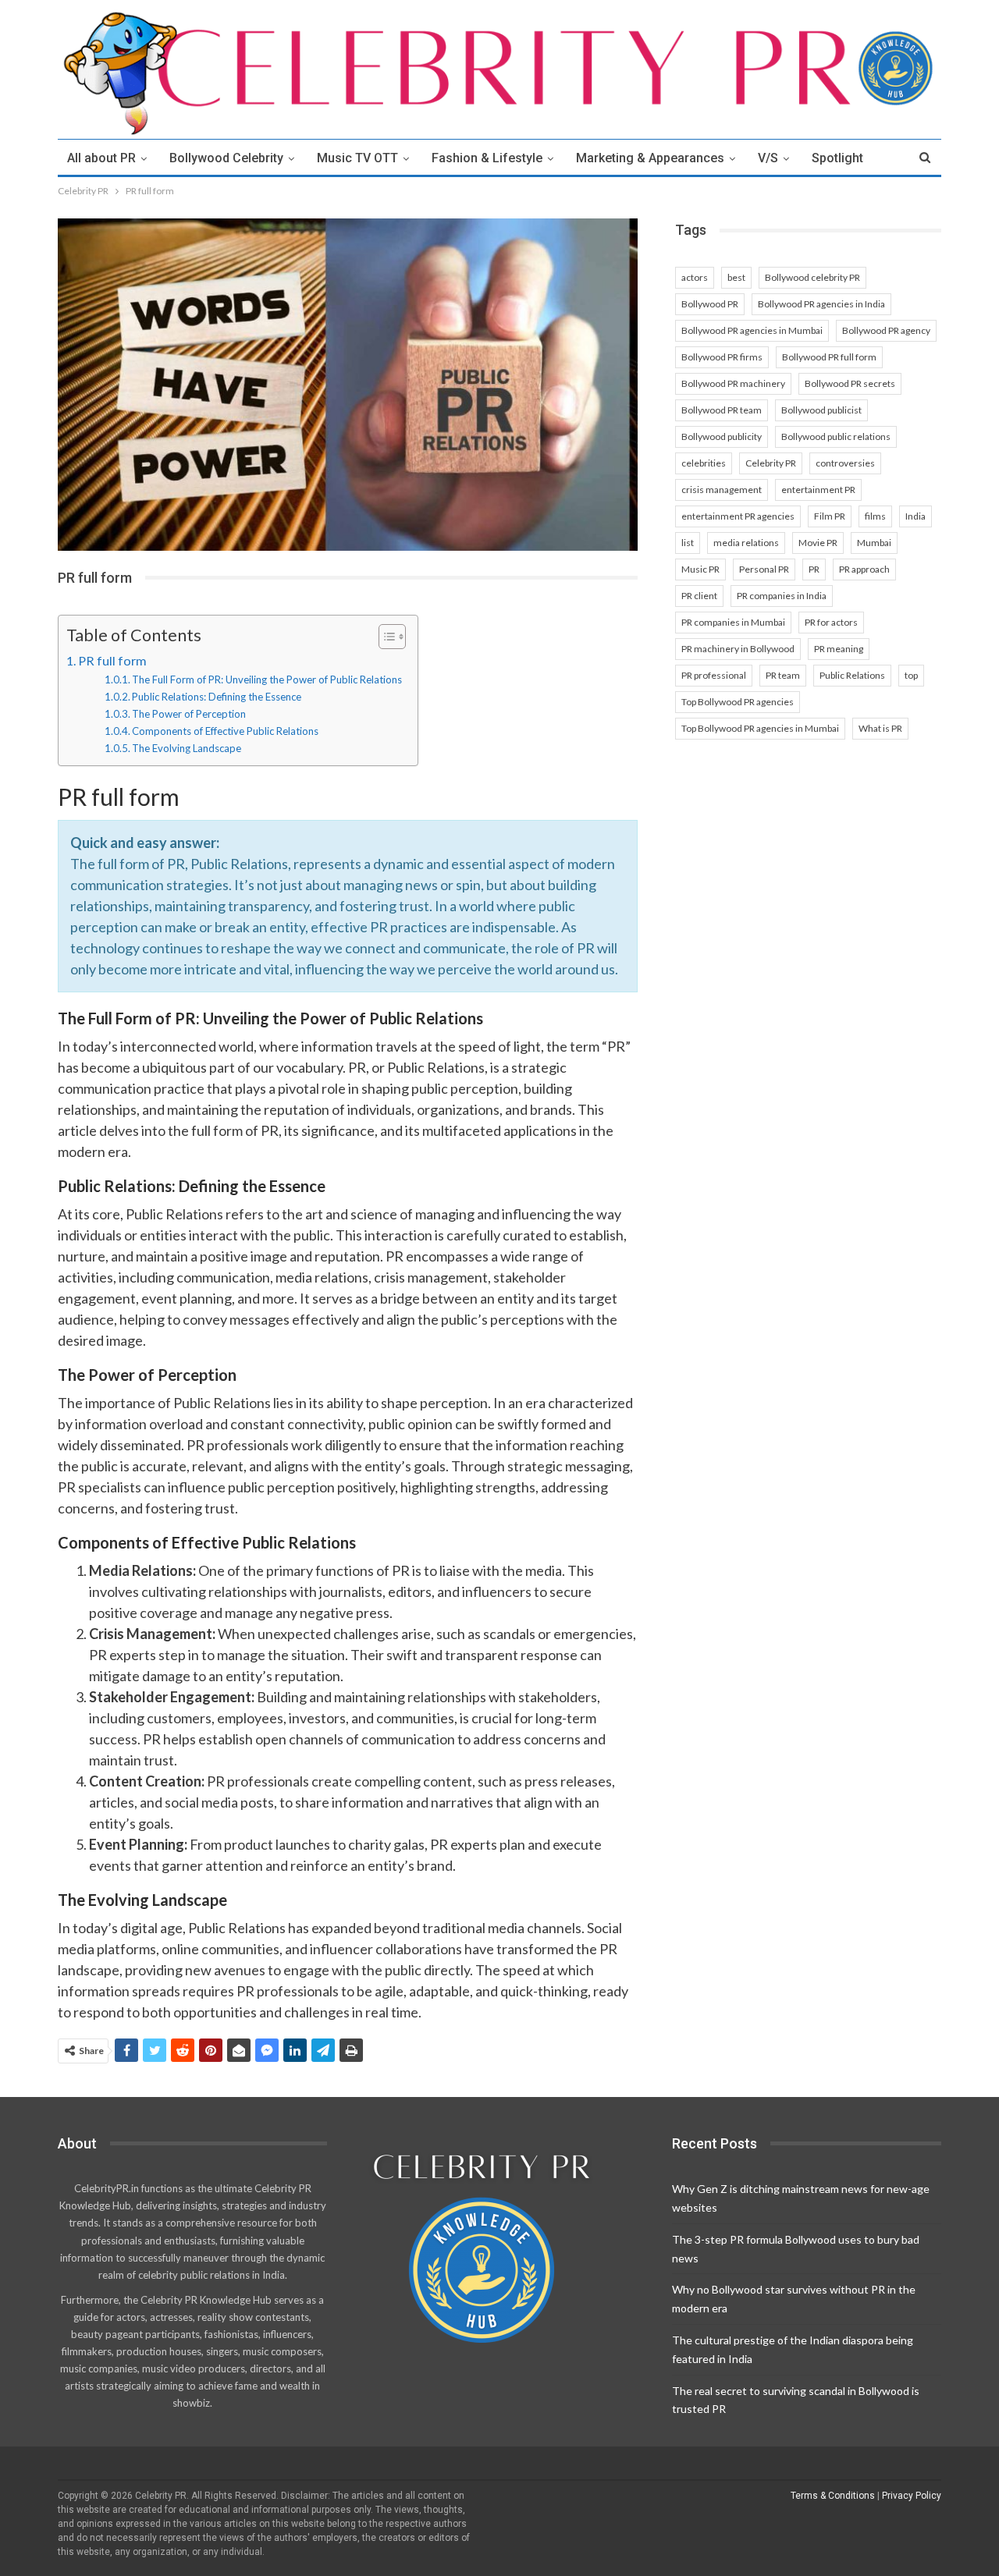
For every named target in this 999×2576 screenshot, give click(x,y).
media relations (746, 543)
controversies (845, 463)
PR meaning (839, 649)
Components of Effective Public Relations (225, 731)
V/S (768, 158)
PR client (699, 596)
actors (695, 277)
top (911, 675)
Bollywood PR (710, 304)
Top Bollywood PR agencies (738, 702)
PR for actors (831, 622)
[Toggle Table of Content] (384, 637)
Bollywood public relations (836, 436)
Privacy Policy (912, 2496)
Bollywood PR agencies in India (821, 304)
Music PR (700, 569)
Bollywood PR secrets (850, 383)
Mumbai (874, 543)
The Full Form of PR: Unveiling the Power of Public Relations (267, 679)
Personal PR (764, 569)
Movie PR (818, 543)
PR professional (714, 675)
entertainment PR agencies (738, 516)
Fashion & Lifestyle (487, 158)
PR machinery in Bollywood (738, 649)
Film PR (830, 516)
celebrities (704, 463)
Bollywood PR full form (829, 357)
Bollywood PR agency (886, 330)
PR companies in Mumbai (733, 622)
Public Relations (852, 675)
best (736, 277)
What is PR (880, 728)
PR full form (112, 660)
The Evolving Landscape (187, 748)
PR (814, 569)
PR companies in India (782, 596)
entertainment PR (818, 490)
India (915, 516)
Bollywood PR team (722, 410)
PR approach (864, 569)
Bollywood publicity (722, 436)
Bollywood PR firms (722, 357)
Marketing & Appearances (650, 158)
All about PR (101, 158)
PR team (783, 675)
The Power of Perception (189, 714)
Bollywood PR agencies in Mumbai (752, 330)
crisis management (722, 490)
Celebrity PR (771, 463)
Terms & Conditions (833, 2496)
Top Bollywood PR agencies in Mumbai (760, 728)
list (688, 543)
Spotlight (837, 158)
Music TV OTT (357, 158)
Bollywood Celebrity (226, 158)
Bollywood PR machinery (733, 383)
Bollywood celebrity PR (812, 277)
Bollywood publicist (821, 410)
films (875, 516)
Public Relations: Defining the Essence (217, 697)
